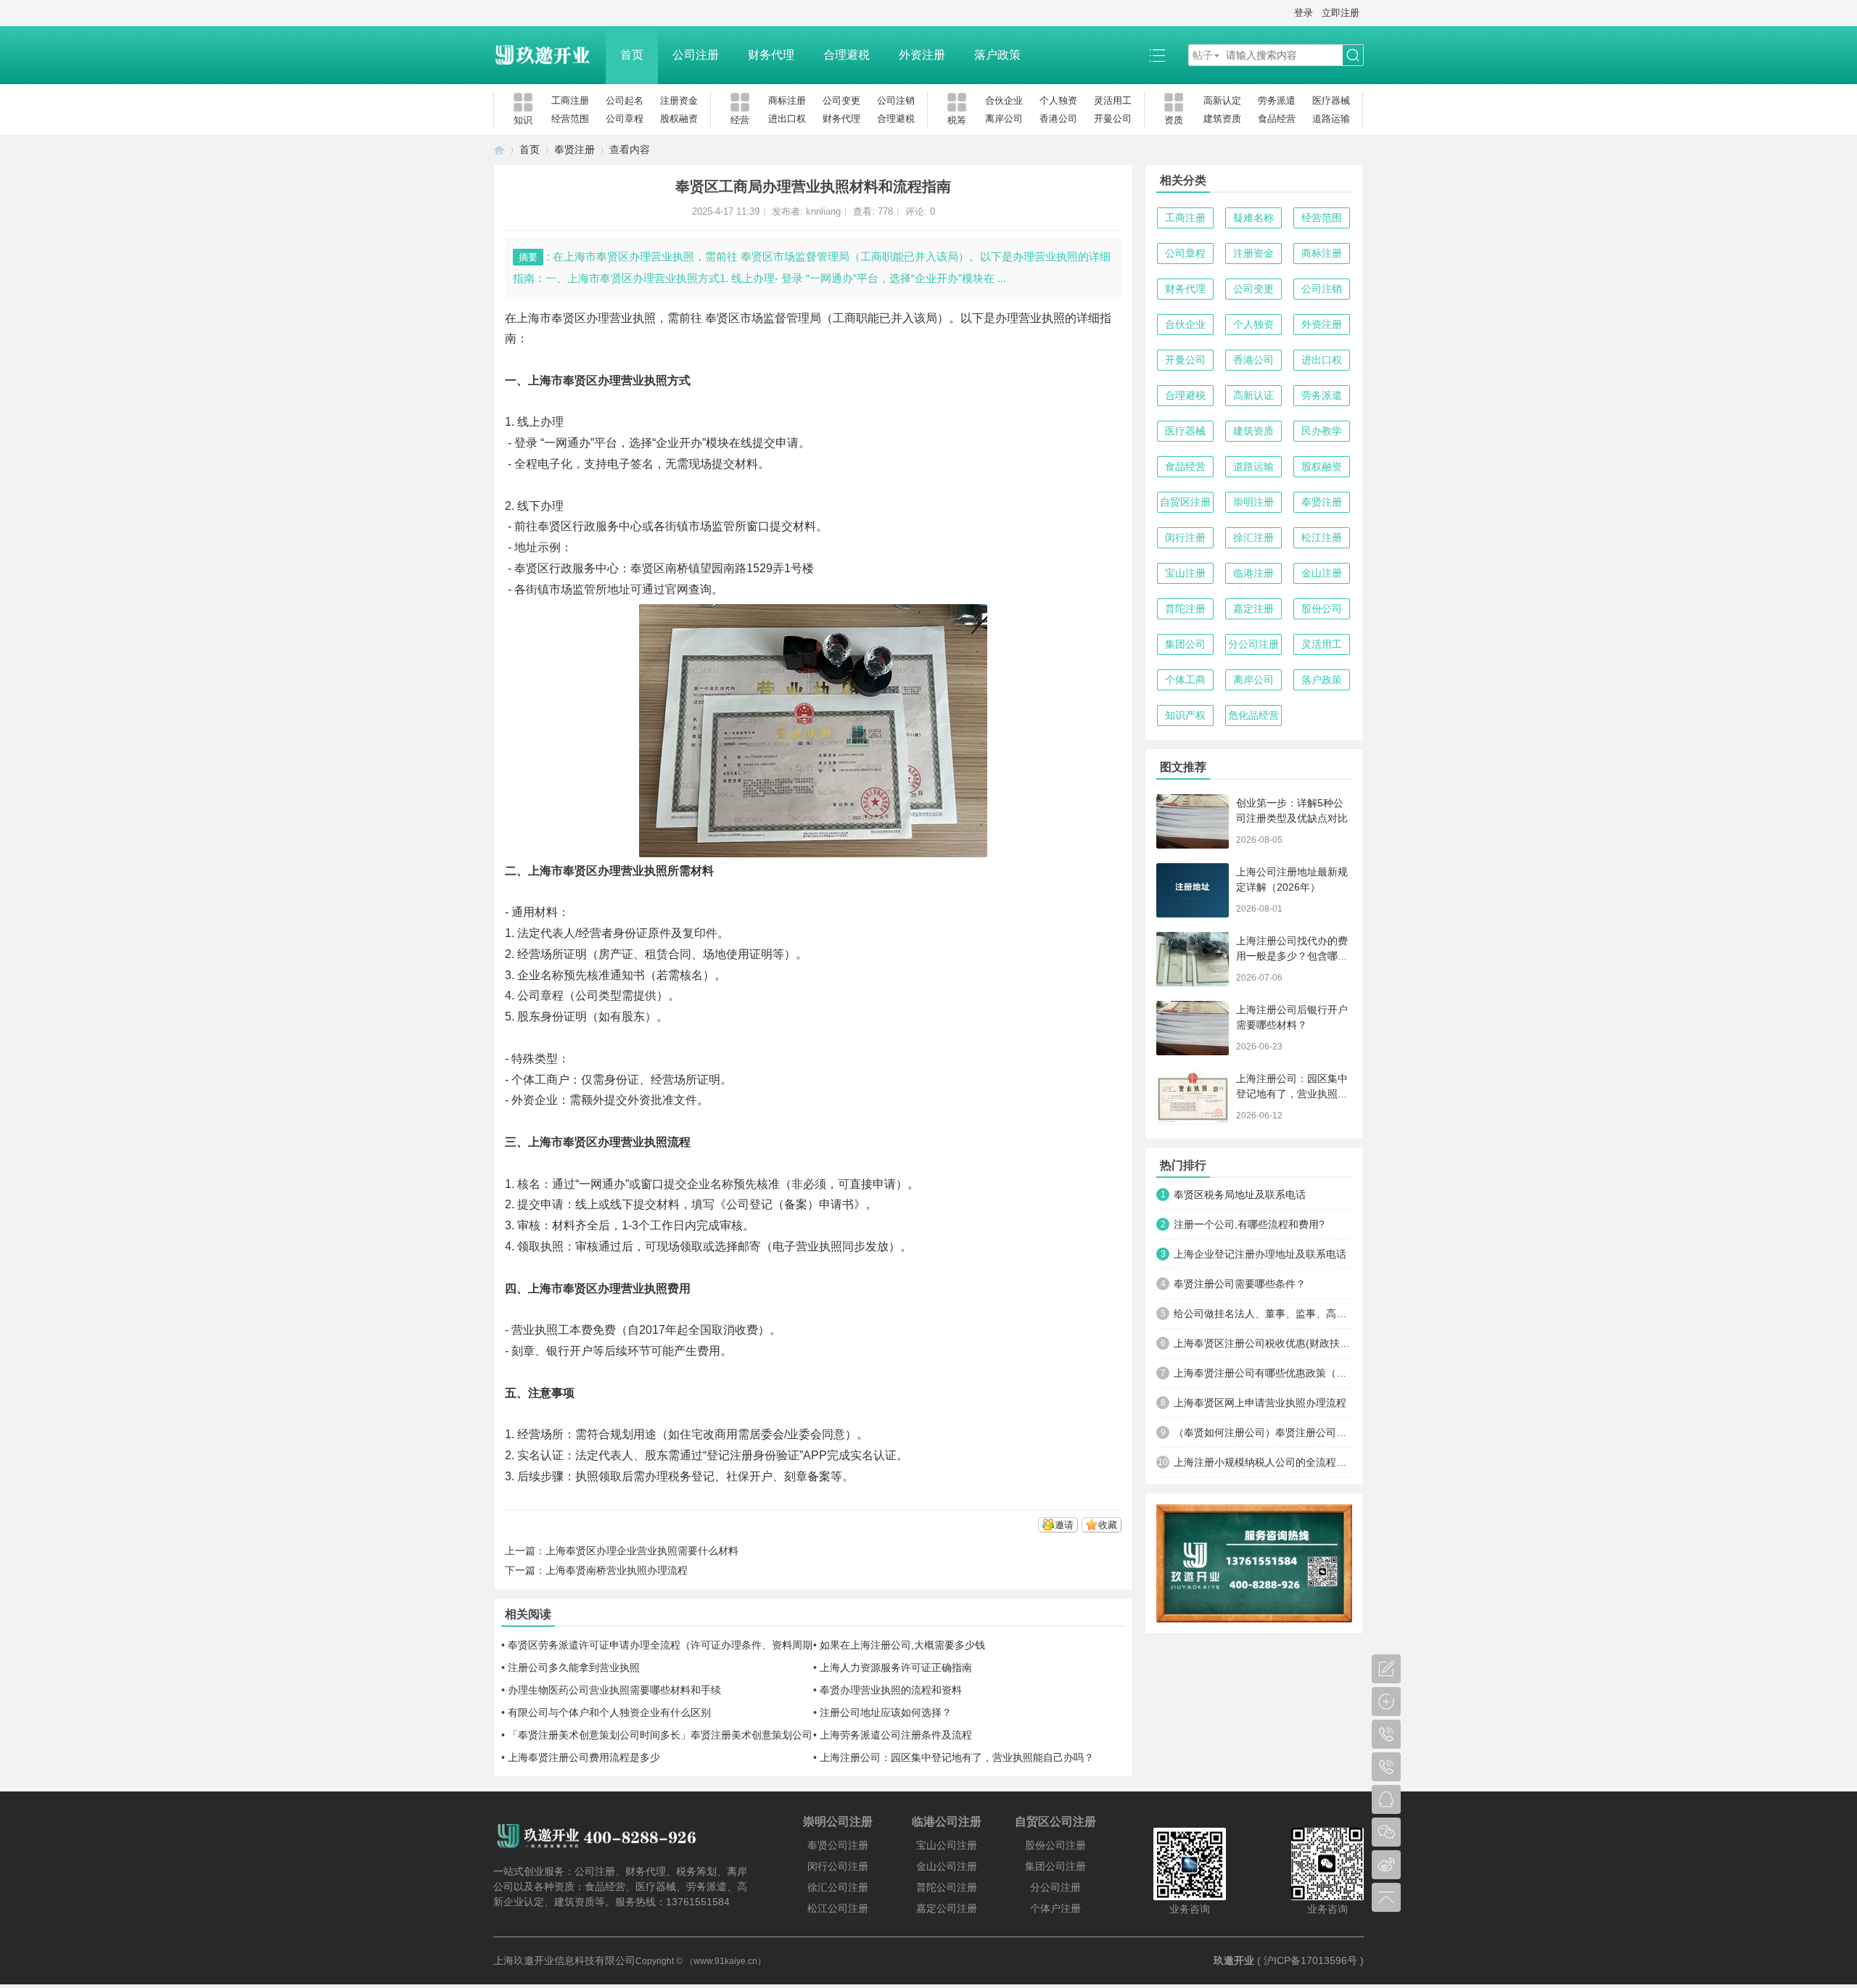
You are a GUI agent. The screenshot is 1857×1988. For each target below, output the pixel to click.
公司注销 (896, 100)
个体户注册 (1055, 1908)
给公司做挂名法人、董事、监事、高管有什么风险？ (1263, 1313)
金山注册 (1322, 573)
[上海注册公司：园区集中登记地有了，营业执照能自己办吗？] (1193, 1097)
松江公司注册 (838, 1908)
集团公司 (1185, 644)
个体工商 (1185, 680)
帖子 (1203, 55)
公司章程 (625, 119)
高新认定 (1222, 100)
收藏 (1108, 1525)
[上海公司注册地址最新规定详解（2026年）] (1193, 890)
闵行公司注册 (838, 1866)
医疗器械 (1331, 100)
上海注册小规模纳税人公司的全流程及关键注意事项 (1263, 1462)
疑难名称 (1253, 218)
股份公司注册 (1055, 1845)
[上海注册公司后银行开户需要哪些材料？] (1193, 1028)
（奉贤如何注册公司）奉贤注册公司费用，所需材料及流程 (1263, 1432)
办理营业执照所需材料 (656, 871)
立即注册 (1341, 13)
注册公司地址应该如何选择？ (886, 1712)
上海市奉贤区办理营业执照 (586, 318)
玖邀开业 (1234, 1960)
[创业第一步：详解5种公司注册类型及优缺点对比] (1193, 821)
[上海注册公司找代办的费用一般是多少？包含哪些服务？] (1193, 959)
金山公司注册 (947, 1866)
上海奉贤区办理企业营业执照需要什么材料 (642, 1551)
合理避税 (847, 55)
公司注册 (696, 55)
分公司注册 (1253, 644)
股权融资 (679, 119)
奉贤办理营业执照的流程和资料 (891, 1690)
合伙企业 (1004, 100)
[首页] (499, 150)
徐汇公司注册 (838, 1887)
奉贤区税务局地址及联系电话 (1240, 1195)
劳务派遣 (1277, 100)
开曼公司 (1113, 119)
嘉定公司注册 (947, 1908)
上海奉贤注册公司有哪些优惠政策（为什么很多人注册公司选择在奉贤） (1263, 1373)
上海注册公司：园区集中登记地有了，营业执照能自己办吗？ (957, 1757)
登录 (1304, 13)
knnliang (823, 211)
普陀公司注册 (947, 1887)
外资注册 (922, 55)
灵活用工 (1113, 100)
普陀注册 (1185, 609)
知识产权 (1185, 715)
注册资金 (679, 100)
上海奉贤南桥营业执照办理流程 (617, 1570)
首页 (632, 55)
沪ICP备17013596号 (1310, 1960)
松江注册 (1322, 537)
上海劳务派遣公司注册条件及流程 (896, 1735)
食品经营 (1277, 119)
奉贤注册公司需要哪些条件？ (1240, 1284)
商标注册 (787, 100)
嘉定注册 (1253, 609)
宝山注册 (1185, 573)
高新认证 (1253, 395)
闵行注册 (1185, 537)
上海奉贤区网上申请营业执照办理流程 (1260, 1403)
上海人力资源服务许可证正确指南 (896, 1667)
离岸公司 (1004, 119)
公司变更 (841, 100)
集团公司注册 (1055, 1866)
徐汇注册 (1253, 537)
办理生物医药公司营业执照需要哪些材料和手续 (614, 1690)
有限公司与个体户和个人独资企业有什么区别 (609, 1712)
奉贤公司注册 (838, 1845)
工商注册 (570, 100)
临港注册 (1253, 573)
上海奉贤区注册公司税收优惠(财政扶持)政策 (1263, 1343)
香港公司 (1058, 119)
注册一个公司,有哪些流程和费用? (1249, 1224)
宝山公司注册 (947, 1845)
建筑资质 (1222, 119)
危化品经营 (1253, 715)
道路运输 (1331, 119)
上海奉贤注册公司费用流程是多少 (584, 1757)
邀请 (1064, 1525)
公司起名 (625, 100)
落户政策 (997, 55)
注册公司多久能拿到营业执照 (574, 1667)
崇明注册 (1253, 502)
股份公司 (1322, 609)
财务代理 (771, 55)
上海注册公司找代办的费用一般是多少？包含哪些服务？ (1292, 956)
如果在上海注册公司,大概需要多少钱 (902, 1645)
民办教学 (1322, 431)
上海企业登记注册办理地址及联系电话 (1260, 1254)
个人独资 (1058, 100)
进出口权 (787, 119)
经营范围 (570, 119)
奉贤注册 (575, 149)
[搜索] (1353, 55)
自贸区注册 (1185, 502)
